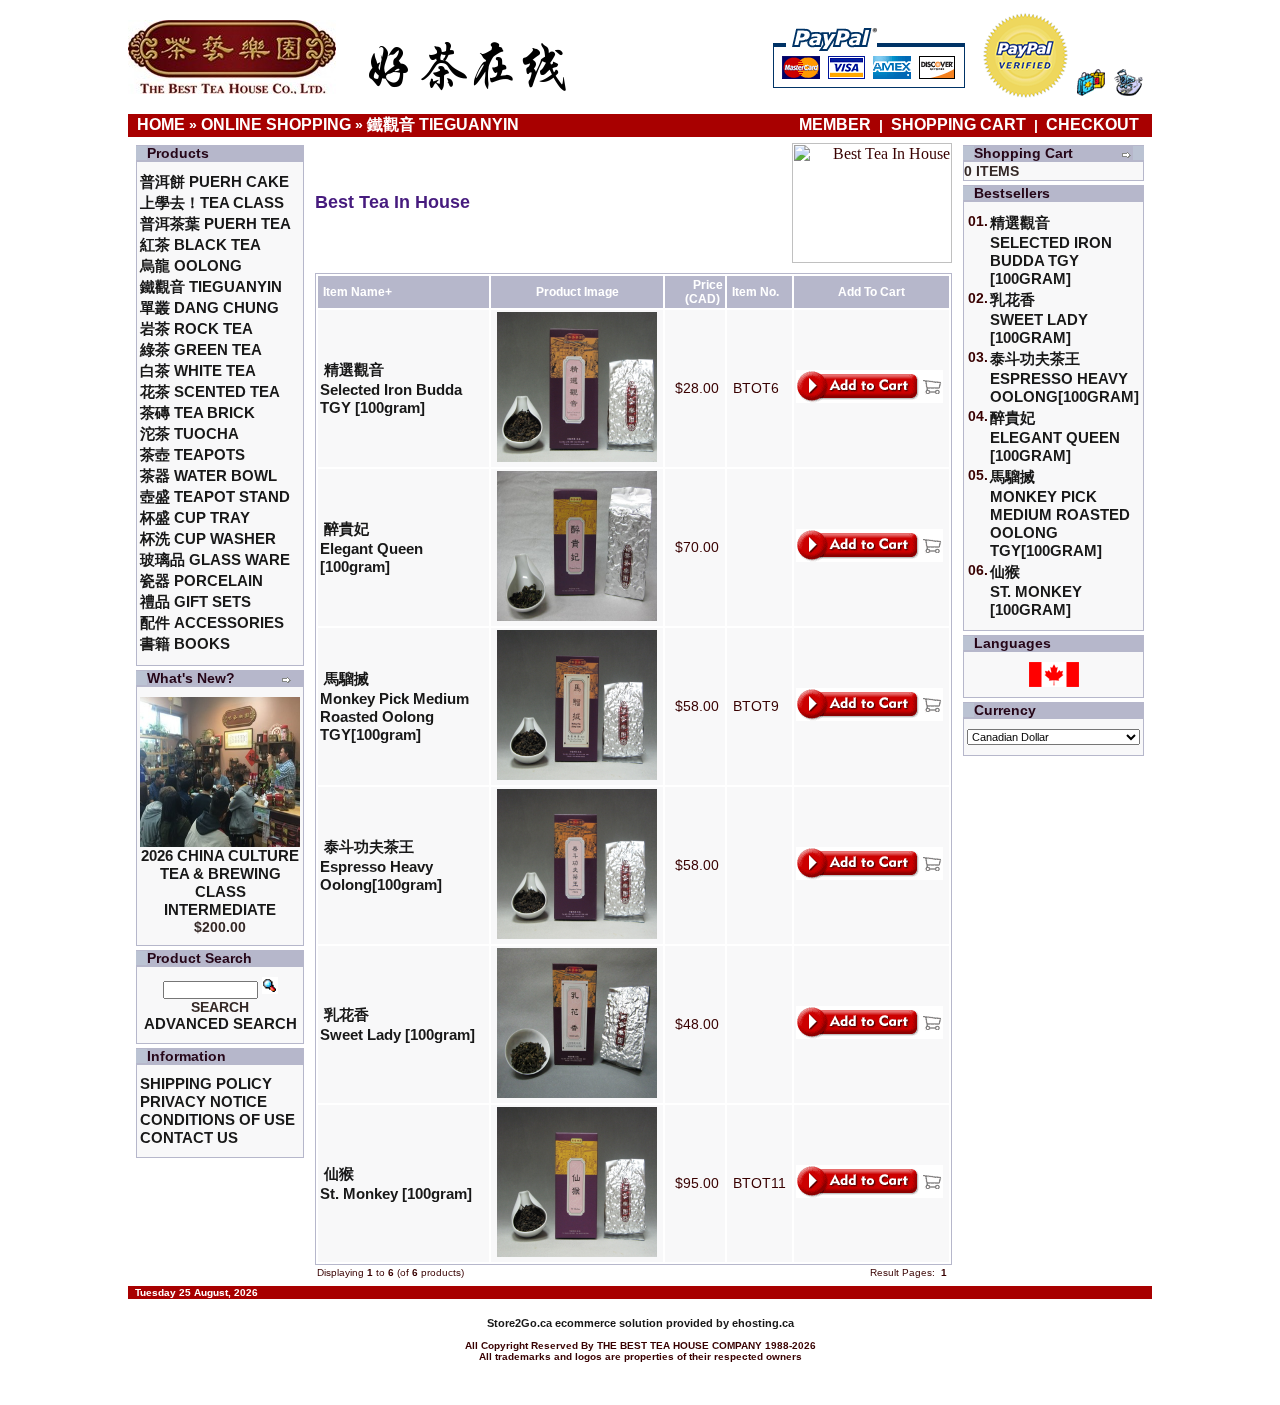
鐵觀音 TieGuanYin (443, 124)
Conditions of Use (217, 1119)
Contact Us (189, 1137)
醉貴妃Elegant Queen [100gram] (371, 547)
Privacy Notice (203, 1101)
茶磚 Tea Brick (197, 412)
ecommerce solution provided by (609, 1323)
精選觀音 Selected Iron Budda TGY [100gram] (391, 388)
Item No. (755, 292)
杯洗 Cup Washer (208, 538)
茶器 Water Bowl (208, 475)
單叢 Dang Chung (209, 307)
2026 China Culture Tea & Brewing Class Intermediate (220, 882)
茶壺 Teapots (192, 454)
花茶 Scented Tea (210, 391)
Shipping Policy (206, 1083)
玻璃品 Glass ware (215, 559)
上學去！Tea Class (212, 202)
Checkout (1092, 124)
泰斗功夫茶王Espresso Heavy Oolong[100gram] (381, 865)
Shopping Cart (958, 124)
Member (837, 124)
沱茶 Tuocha (189, 433)
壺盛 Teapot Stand (215, 496)
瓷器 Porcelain (201, 580)
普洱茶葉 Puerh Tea (215, 223)
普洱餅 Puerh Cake (214, 181)
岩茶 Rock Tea (196, 328)
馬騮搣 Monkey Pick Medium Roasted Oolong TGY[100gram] (394, 706)
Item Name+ (357, 292)
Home (161, 124)
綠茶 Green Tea (201, 349)
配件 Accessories (212, 622)
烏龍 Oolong (191, 265)
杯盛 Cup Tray (195, 517)
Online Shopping (276, 124)
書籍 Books (185, 643)
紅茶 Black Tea (200, 244)
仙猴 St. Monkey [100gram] (1036, 590)
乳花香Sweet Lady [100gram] (1039, 318)
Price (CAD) (704, 292)
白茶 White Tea (198, 370)
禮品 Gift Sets (195, 601)
